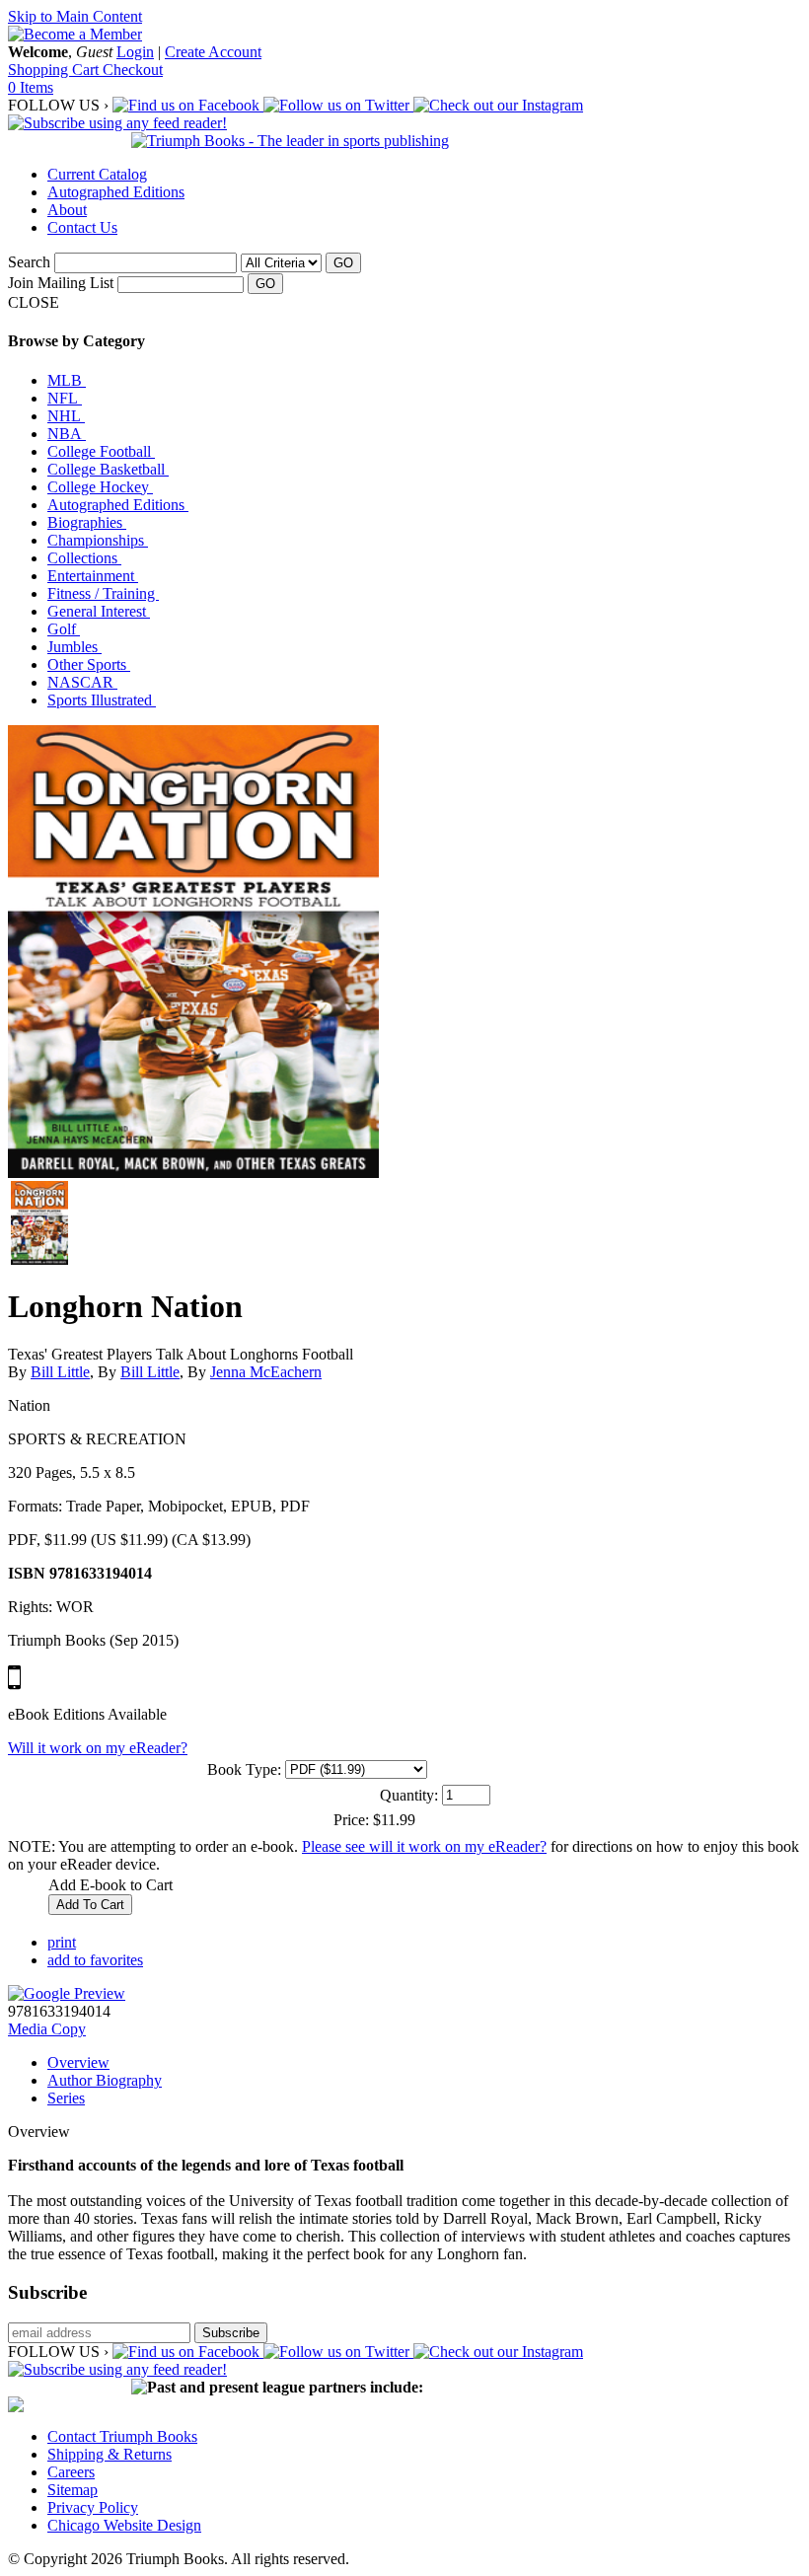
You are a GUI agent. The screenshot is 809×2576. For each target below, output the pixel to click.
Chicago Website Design (124, 2525)
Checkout (133, 70)
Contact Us (82, 227)
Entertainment (93, 576)
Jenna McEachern (266, 1372)
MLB (67, 380)
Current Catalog (97, 174)
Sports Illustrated (102, 700)
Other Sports (89, 664)
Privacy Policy (93, 2507)
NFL (65, 398)
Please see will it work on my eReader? (424, 1846)
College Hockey (100, 487)
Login (135, 52)
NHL (66, 416)
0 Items (31, 87)
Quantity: (409, 1795)
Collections (84, 558)
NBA (67, 434)
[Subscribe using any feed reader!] (117, 123)
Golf (64, 629)
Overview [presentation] (78, 2062)
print (62, 1942)
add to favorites (95, 1960)
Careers (71, 2472)
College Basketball (108, 469)
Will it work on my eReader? (98, 1748)
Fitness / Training (103, 593)
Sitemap (73, 2490)
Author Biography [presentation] (105, 2080)
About (67, 210)
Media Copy (47, 2029)
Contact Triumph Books (122, 2436)
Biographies (87, 522)
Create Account (213, 52)
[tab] (424, 2063)
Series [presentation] (66, 2098)
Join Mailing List (61, 283)
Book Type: (244, 1769)
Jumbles (74, 647)
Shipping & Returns (110, 2454)
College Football (101, 451)
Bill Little (60, 1372)
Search (29, 262)
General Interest (99, 611)
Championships (98, 540)
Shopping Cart (55, 70)
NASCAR (82, 682)
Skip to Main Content (75, 16)
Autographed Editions (116, 192)
